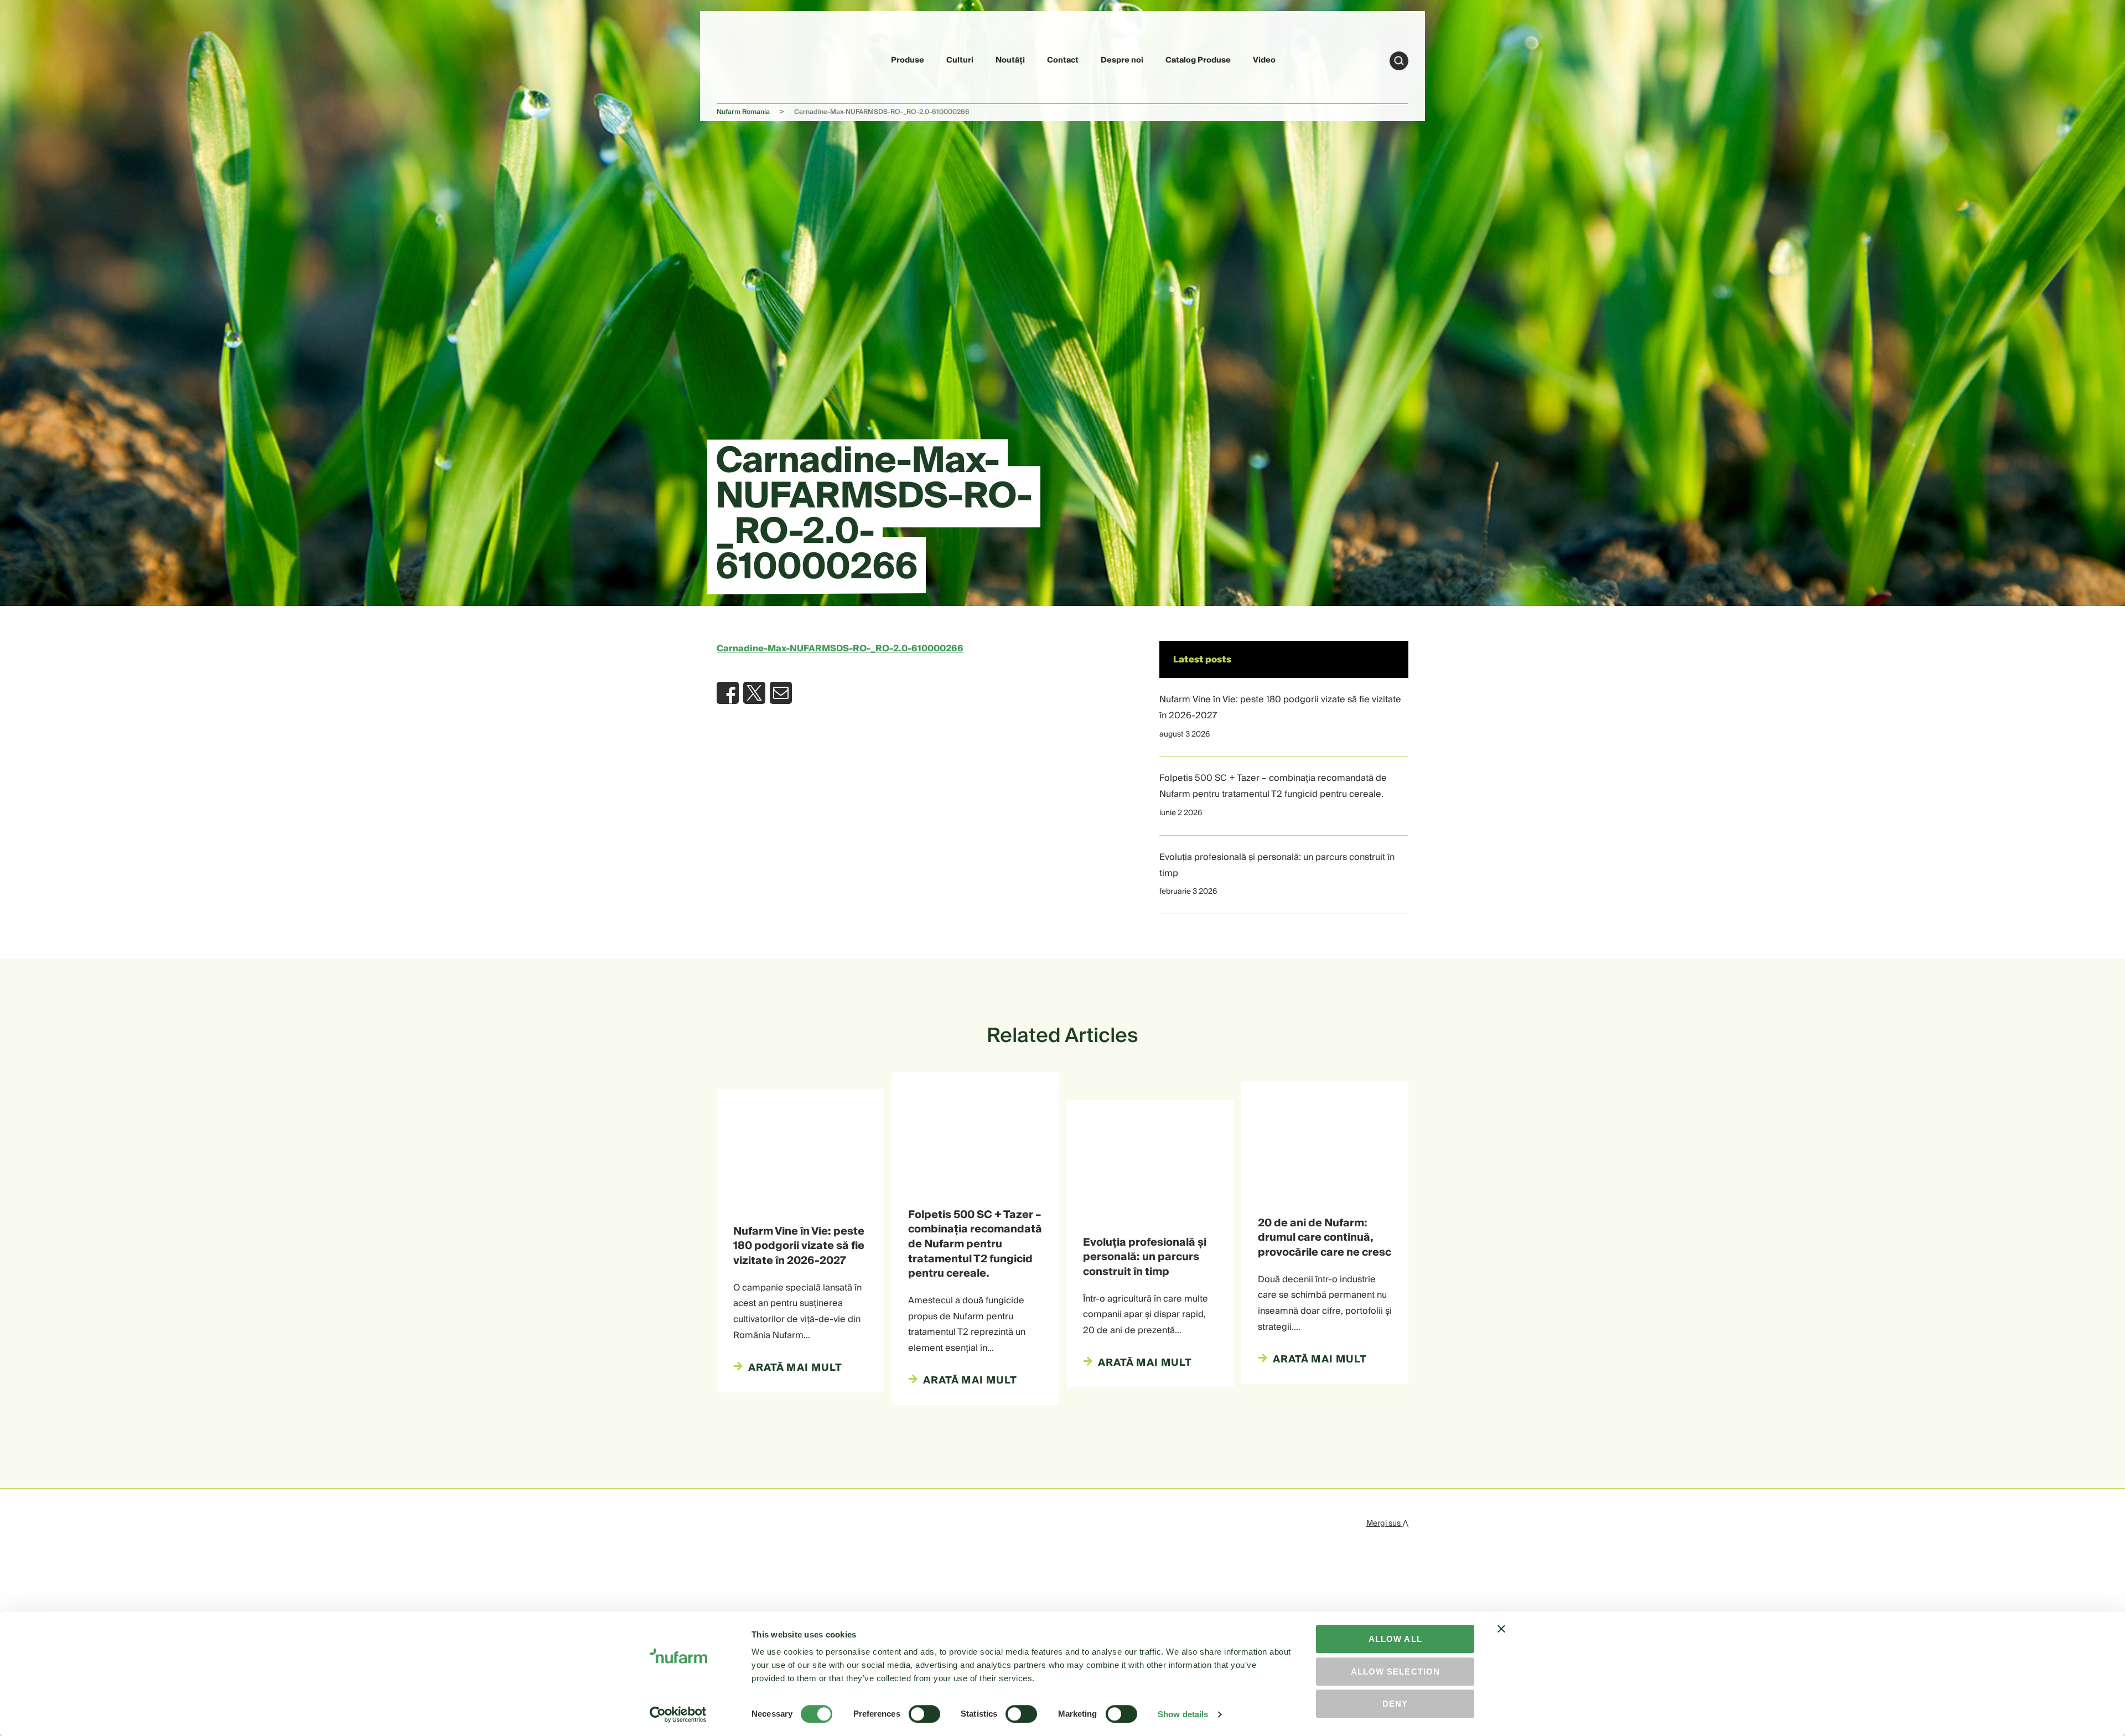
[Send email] (781, 693)
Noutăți (1010, 60)
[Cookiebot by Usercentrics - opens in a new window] (678, 1714)
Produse (908, 60)
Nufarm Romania (743, 112)
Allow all (1395, 1639)
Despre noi (1122, 60)
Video (1264, 60)
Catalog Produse (1198, 60)
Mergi (1399, 61)
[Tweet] (754, 693)
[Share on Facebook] (728, 693)
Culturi (960, 60)
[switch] (924, 1714)
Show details (1183, 1714)
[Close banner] (1501, 1639)
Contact (1063, 60)
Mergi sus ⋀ (1387, 1523)
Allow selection (1395, 1672)
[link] (743, 59)
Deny (1395, 1704)
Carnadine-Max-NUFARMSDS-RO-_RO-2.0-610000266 (840, 649)
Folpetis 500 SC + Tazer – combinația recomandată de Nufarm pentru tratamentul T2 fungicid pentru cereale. (1273, 786)
